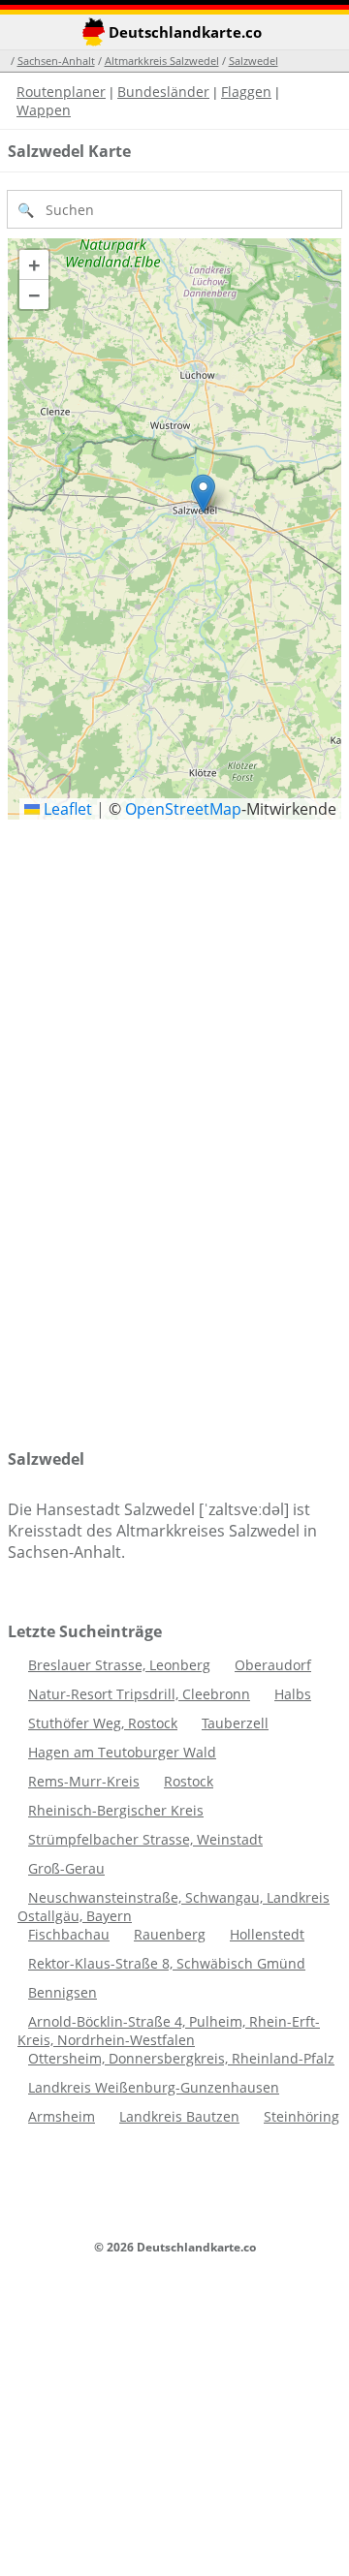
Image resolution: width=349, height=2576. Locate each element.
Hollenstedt (267, 1934)
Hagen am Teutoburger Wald (122, 1752)
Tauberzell (235, 1723)
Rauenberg (170, 1934)
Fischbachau (69, 1934)
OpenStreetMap (183, 809)
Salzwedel (254, 61)
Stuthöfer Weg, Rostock (103, 1723)
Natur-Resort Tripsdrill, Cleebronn (139, 1694)
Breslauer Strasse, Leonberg (119, 1665)
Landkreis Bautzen (179, 2116)
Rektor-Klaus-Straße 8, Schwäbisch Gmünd (167, 1963)
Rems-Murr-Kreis (84, 1781)
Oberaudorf (273, 1665)
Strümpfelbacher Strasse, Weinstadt (145, 1839)
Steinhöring (301, 2116)
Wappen (44, 110)
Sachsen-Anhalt (56, 61)
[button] (203, 494)
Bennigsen (63, 1992)
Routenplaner (61, 92)
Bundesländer (163, 92)
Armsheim (62, 2116)
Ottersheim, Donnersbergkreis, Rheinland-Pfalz (181, 2058)
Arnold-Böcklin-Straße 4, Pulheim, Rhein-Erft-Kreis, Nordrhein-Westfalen (169, 2031)
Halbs (293, 1694)
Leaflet (66, 809)
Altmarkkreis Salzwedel (162, 61)
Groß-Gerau (66, 1868)
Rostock (189, 1781)
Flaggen (246, 92)
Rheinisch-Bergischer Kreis (116, 1810)
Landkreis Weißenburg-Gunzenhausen (154, 2087)
